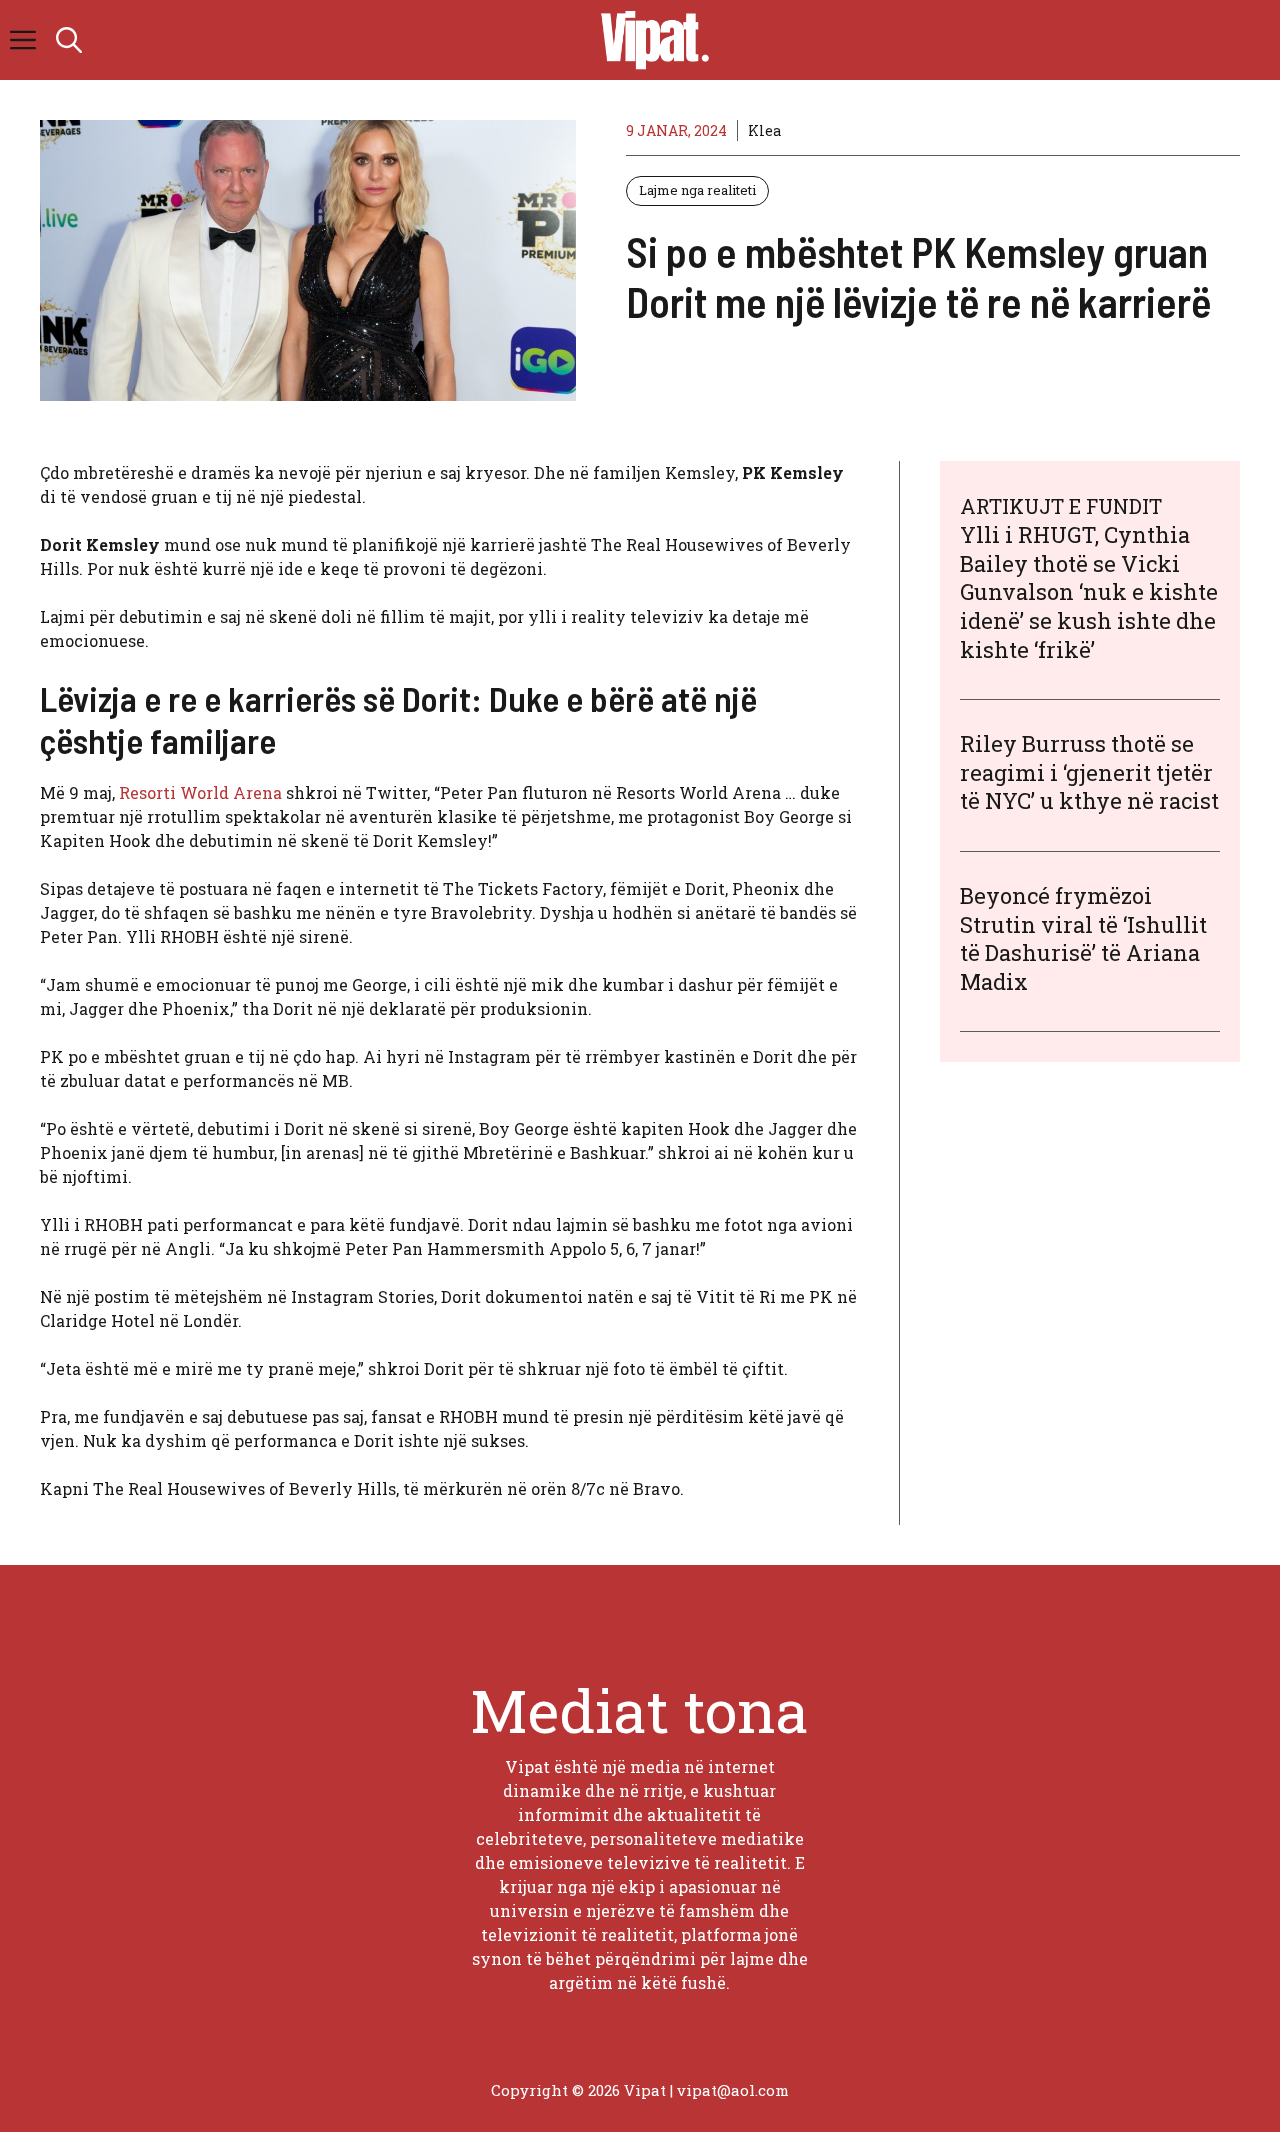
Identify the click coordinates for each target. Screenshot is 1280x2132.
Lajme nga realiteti (697, 190)
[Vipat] (650, 40)
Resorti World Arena (200, 792)
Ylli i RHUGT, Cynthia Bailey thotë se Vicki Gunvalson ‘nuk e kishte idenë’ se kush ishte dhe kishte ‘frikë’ (1089, 591)
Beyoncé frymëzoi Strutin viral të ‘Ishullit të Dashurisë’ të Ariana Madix (1083, 938)
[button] (69, 40)
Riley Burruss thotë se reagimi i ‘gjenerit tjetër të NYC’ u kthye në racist (1089, 772)
